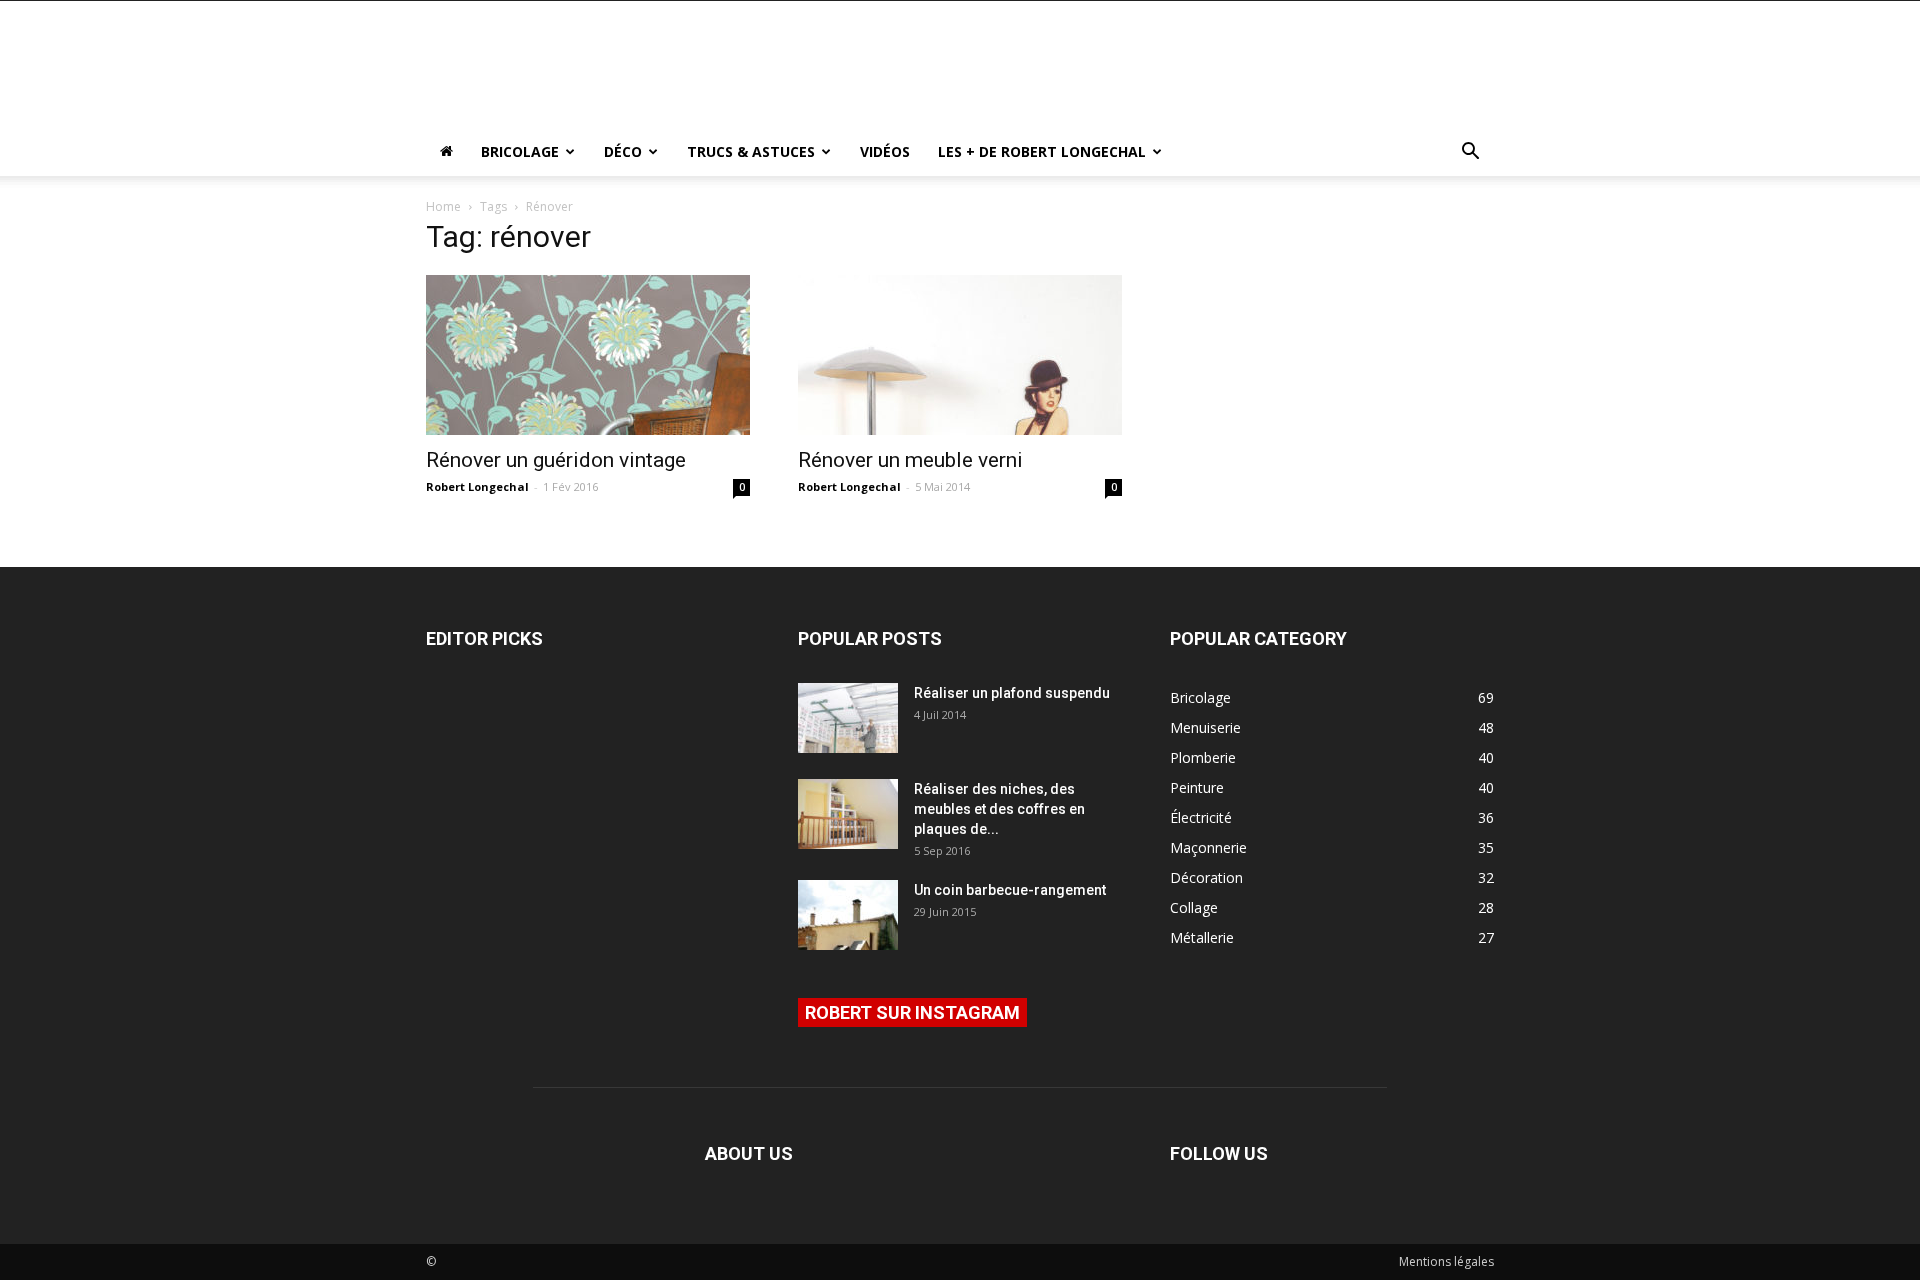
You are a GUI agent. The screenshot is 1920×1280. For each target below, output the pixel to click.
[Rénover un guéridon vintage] (588, 355)
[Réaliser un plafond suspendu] (848, 718)
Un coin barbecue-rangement (1010, 890)
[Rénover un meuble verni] (960, 355)
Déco (623, 151)
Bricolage (520, 151)
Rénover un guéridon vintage (556, 460)
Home (443, 206)
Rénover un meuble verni (910, 460)
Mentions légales (1446, 1261)
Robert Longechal (477, 486)
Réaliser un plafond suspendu (1012, 693)
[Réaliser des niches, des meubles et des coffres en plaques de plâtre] (848, 814)
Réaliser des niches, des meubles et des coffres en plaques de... (999, 809)
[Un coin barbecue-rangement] (848, 915)
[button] (1470, 153)
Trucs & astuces (751, 151)
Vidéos (885, 151)
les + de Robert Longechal (1042, 151)
